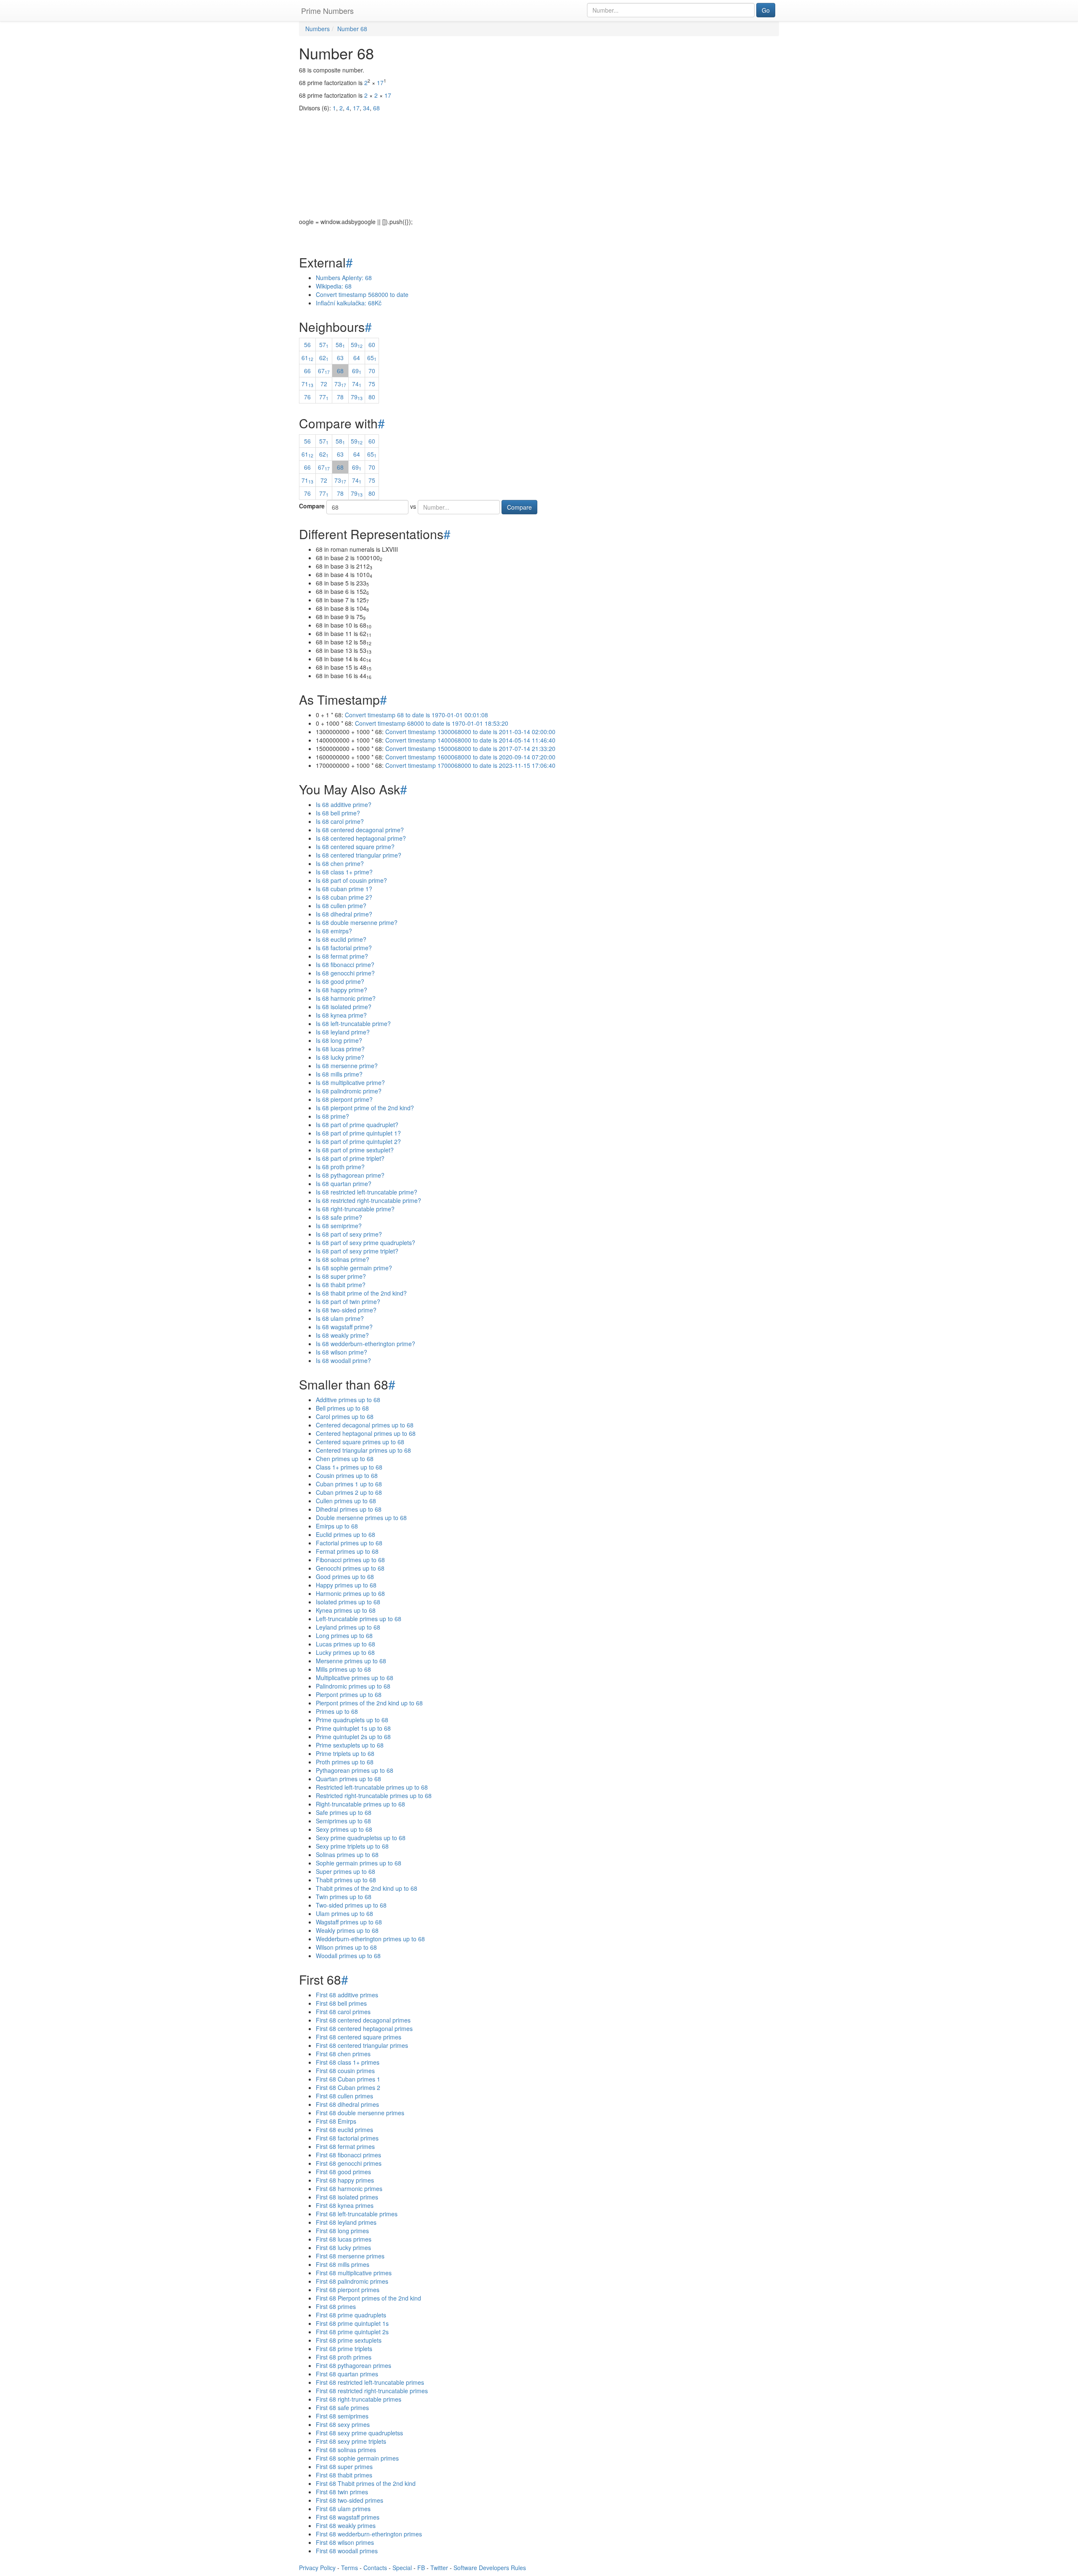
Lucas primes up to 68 (346, 1644)
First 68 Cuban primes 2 (348, 2087)
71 (307, 384)
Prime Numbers (327, 11)
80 (372, 397)
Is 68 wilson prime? (342, 1352)
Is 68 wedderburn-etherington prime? (366, 1344)
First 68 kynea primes (345, 2205)
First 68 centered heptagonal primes (364, 2028)
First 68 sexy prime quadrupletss (359, 2433)
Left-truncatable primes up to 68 (359, 1619)
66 (307, 371)
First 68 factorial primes (347, 2138)
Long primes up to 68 (344, 1635)
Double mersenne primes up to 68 (361, 1518)
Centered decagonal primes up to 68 (365, 1425)
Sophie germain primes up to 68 (359, 1863)
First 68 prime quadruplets (351, 2315)
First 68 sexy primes (343, 2424)
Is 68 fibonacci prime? (345, 965)
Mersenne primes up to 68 (351, 1661)
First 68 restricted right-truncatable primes (372, 2391)
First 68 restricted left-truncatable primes (370, 2382)
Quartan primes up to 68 (348, 1779)
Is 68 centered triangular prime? (359, 855)
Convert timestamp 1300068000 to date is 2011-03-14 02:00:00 (470, 732)
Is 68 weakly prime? (342, 1335)
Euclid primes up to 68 (346, 1534)
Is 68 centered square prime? (355, 847)
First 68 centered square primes (359, 2037)
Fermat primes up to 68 (347, 1551)
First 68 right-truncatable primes (359, 2399)
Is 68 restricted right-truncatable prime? (368, 1200)
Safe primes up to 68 (344, 1812)
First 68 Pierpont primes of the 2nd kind (368, 2298)
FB (421, 2568)
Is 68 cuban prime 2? (344, 897)
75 (372, 384)
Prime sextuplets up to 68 (350, 1745)
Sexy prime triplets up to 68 (352, 1846)
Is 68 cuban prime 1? (344, 889)
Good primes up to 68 (345, 1577)
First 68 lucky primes (343, 2247)
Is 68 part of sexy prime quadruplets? (366, 1243)
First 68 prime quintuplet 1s (352, 2323)
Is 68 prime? (332, 1116)
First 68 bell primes (341, 2003)
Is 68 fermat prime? (342, 956)
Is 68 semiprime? (339, 1226)
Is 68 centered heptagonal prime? (361, 838)
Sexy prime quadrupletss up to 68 (361, 1838)
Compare (312, 506)
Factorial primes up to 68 (349, 1543)
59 (357, 345)
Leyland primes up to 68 (348, 1627)
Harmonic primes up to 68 (350, 1593)
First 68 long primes (342, 2231)
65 (372, 358)
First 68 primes (336, 2306)
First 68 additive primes (347, 1995)
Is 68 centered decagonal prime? (360, 830)
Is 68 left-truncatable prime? (353, 1023)
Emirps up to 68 (337, 1526)
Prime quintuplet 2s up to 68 (353, 1737)
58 (340, 345)
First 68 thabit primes (344, 2475)
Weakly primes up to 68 (347, 1930)
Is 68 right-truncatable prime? (355, 1209)
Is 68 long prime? (339, 1040)
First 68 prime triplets (344, 2349)
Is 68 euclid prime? (341, 939)
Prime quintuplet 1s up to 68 (353, 1728)
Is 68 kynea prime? (341, 1015)
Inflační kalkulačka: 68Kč (349, 303)
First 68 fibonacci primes (348, 2155)
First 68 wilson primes (345, 2542)
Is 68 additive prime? (344, 804)
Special (402, 2568)
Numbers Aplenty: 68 (344, 278)
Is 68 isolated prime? (344, 1007)
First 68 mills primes (343, 2264)
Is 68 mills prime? (339, 1074)
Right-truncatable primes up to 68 (360, 1804)
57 (324, 345)
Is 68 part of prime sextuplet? (355, 1150)
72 (324, 384)
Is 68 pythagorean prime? (350, 1175)
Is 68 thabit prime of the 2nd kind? (361, 1293)
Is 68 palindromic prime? (349, 1091)
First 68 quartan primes (347, 2374)
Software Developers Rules (490, 2568)
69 (357, 371)
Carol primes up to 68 (345, 1416)
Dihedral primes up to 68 (349, 1509)
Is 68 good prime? (340, 981)
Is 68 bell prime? (338, 813)
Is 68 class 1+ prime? (344, 872)
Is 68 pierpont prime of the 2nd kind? (365, 1108)
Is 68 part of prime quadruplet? (357, 1125)
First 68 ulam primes (343, 2509)
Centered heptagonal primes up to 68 (366, 1433)
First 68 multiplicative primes (354, 2273)
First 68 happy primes (345, 2180)
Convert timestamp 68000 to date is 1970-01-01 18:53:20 (432, 723)
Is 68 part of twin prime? (348, 1301)
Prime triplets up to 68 (345, 1753)
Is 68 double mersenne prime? (357, 922)
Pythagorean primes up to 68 (355, 1770)
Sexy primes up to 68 (344, 1829)
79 (357, 397)
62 (324, 358)
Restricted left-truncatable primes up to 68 (372, 1787)
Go (766, 10)
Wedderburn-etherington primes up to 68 (370, 1939)
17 (380, 83)
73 (340, 384)
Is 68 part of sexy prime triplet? (357, 1251)
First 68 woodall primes (347, 2551)
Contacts (375, 2568)
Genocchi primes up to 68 (350, 1568)
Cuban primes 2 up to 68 (349, 1492)
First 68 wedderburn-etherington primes (369, 2534)
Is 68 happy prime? (342, 990)
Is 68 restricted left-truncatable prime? (367, 1192)
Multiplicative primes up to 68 (355, 1678)
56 (307, 345)
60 (372, 345)
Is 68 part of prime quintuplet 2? (358, 1141)
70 (372, 371)
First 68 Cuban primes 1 (348, 2079)
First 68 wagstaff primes (348, 2517)
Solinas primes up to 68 (347, 1855)
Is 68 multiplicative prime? (350, 1082)
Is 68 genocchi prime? (345, 973)
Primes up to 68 (337, 1711)
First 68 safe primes (342, 2408)
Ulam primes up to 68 (344, 1913)
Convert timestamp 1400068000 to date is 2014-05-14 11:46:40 (470, 740)
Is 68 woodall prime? (343, 1360)
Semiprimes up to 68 (343, 1821)
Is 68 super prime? (341, 1276)
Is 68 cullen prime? (341, 906)
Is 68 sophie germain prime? (354, 1268)
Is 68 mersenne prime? (347, 1066)
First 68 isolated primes (347, 2197)
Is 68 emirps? (334, 931)
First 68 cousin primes (345, 2071)
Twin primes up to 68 (344, 1897)
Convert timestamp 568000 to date (362, 294)
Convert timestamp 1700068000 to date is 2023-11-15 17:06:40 (470, 765)
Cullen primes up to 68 (346, 1501)
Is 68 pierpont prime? (344, 1099)
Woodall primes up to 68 (348, 1956)
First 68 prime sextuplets (349, 2340)
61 (307, 358)
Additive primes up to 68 (348, 1400)
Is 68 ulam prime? (340, 1318)
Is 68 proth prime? (340, 1167)
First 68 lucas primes (344, 2239)
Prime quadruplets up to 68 (352, 1720)
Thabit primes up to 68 (346, 1880)
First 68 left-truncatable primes (357, 2214)
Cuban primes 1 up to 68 (349, 1484)
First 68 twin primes (342, 2492)
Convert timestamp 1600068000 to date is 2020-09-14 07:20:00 (470, 757)
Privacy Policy (317, 2568)
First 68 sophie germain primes (357, 2458)
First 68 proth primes (344, 2357)
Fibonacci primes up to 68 (350, 1560)
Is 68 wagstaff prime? (344, 1327)
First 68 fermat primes (345, 2146)
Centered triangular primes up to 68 (363, 1450)
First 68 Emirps (336, 2121)
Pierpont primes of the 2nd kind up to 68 (369, 1703)
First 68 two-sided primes (350, 2500)
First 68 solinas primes (346, 2450)
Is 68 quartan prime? (344, 1184)
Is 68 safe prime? (339, 1217)
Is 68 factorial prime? (344, 948)
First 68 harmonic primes (349, 2189)
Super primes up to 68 (346, 1871)
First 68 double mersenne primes (360, 2113)
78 (340, 397)
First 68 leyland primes (346, 2222)
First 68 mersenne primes (350, 2256)
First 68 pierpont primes (348, 2290)
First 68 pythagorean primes (354, 2365)
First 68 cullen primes (344, 2096)
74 (357, 384)
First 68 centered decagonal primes (363, 2020)
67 (324, 371)
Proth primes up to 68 (345, 1762)
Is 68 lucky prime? (340, 1057)
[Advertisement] (539, 158)
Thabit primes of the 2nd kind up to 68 (367, 1888)
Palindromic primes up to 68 (353, 1686)
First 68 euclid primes (344, 2130)
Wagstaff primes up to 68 (349, 1922)
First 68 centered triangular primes (362, 2045)
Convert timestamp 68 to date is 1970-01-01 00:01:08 (416, 715)
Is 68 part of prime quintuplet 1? (358, 1133)
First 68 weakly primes (346, 2525)
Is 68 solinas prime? (343, 1259)
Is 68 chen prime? (340, 863)
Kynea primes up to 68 (346, 1610)
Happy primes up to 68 (346, 1585)
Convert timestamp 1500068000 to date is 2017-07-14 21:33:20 (470, 748)
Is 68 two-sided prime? (346, 1310)
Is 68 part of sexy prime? (349, 1234)
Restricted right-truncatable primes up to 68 (374, 1796)
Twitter (439, 2568)
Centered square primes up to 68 (360, 1442)
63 (340, 358)
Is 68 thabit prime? (341, 1285)
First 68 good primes (343, 2172)
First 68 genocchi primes (349, 2163)
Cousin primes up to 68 (347, 1475)
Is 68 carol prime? (340, 821)
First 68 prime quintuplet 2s (352, 2332)
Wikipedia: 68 (334, 286)
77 (324, 397)
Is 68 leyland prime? (343, 1032)
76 (307, 397)
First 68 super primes (344, 2466)
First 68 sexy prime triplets (351, 2441)
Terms (350, 2568)
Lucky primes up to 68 (345, 1652)
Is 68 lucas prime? (340, 1049)
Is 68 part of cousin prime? (351, 880)
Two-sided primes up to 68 (351, 1905)
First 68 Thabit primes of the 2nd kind (366, 2483)
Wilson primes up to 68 (346, 1947)
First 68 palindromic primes (352, 2281)
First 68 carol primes (343, 2012)
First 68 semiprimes (342, 2416)
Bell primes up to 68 (342, 1408)
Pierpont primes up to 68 (349, 1694)
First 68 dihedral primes (347, 2104)
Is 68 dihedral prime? (344, 914)
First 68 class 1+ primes (348, 2062)
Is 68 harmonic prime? (346, 998)
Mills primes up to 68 (343, 1669)
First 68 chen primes (343, 2054)
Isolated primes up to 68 (348, 1602)
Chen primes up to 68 (345, 1459)
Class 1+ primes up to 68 (349, 1467)
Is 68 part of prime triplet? (350, 1158)
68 (340, 371)
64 (357, 358)
